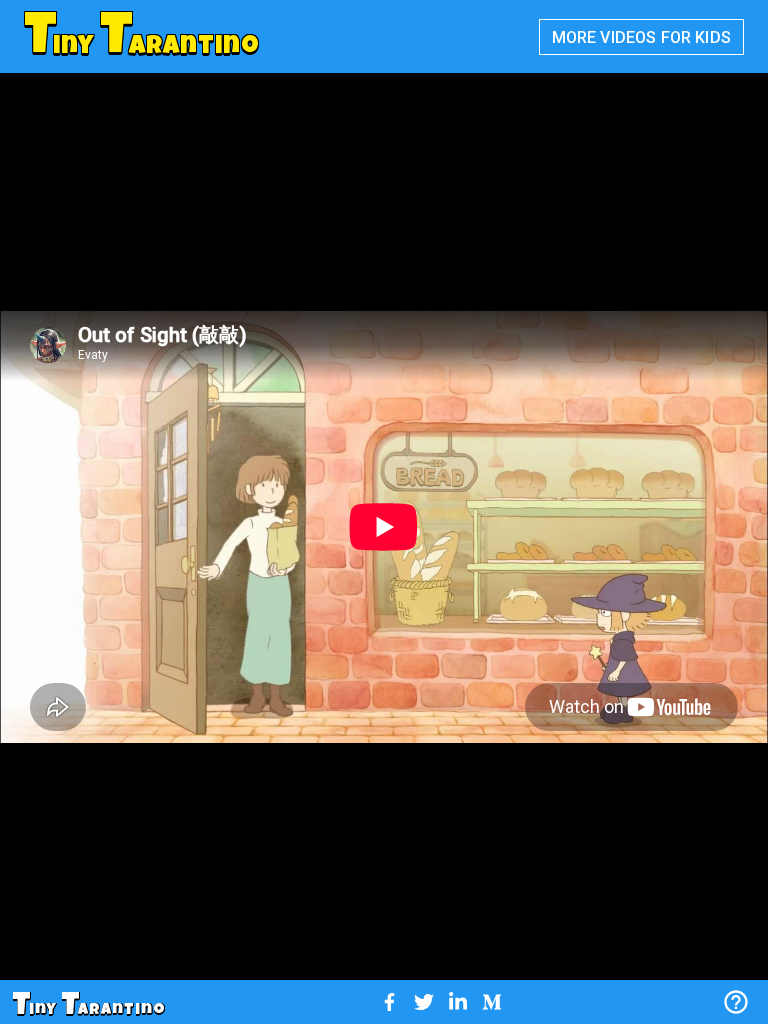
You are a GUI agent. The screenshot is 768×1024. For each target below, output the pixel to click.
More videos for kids (641, 37)
